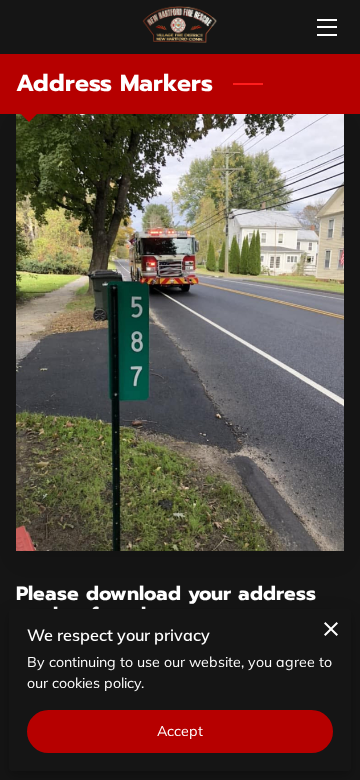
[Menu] (325, 27)
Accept (180, 731)
